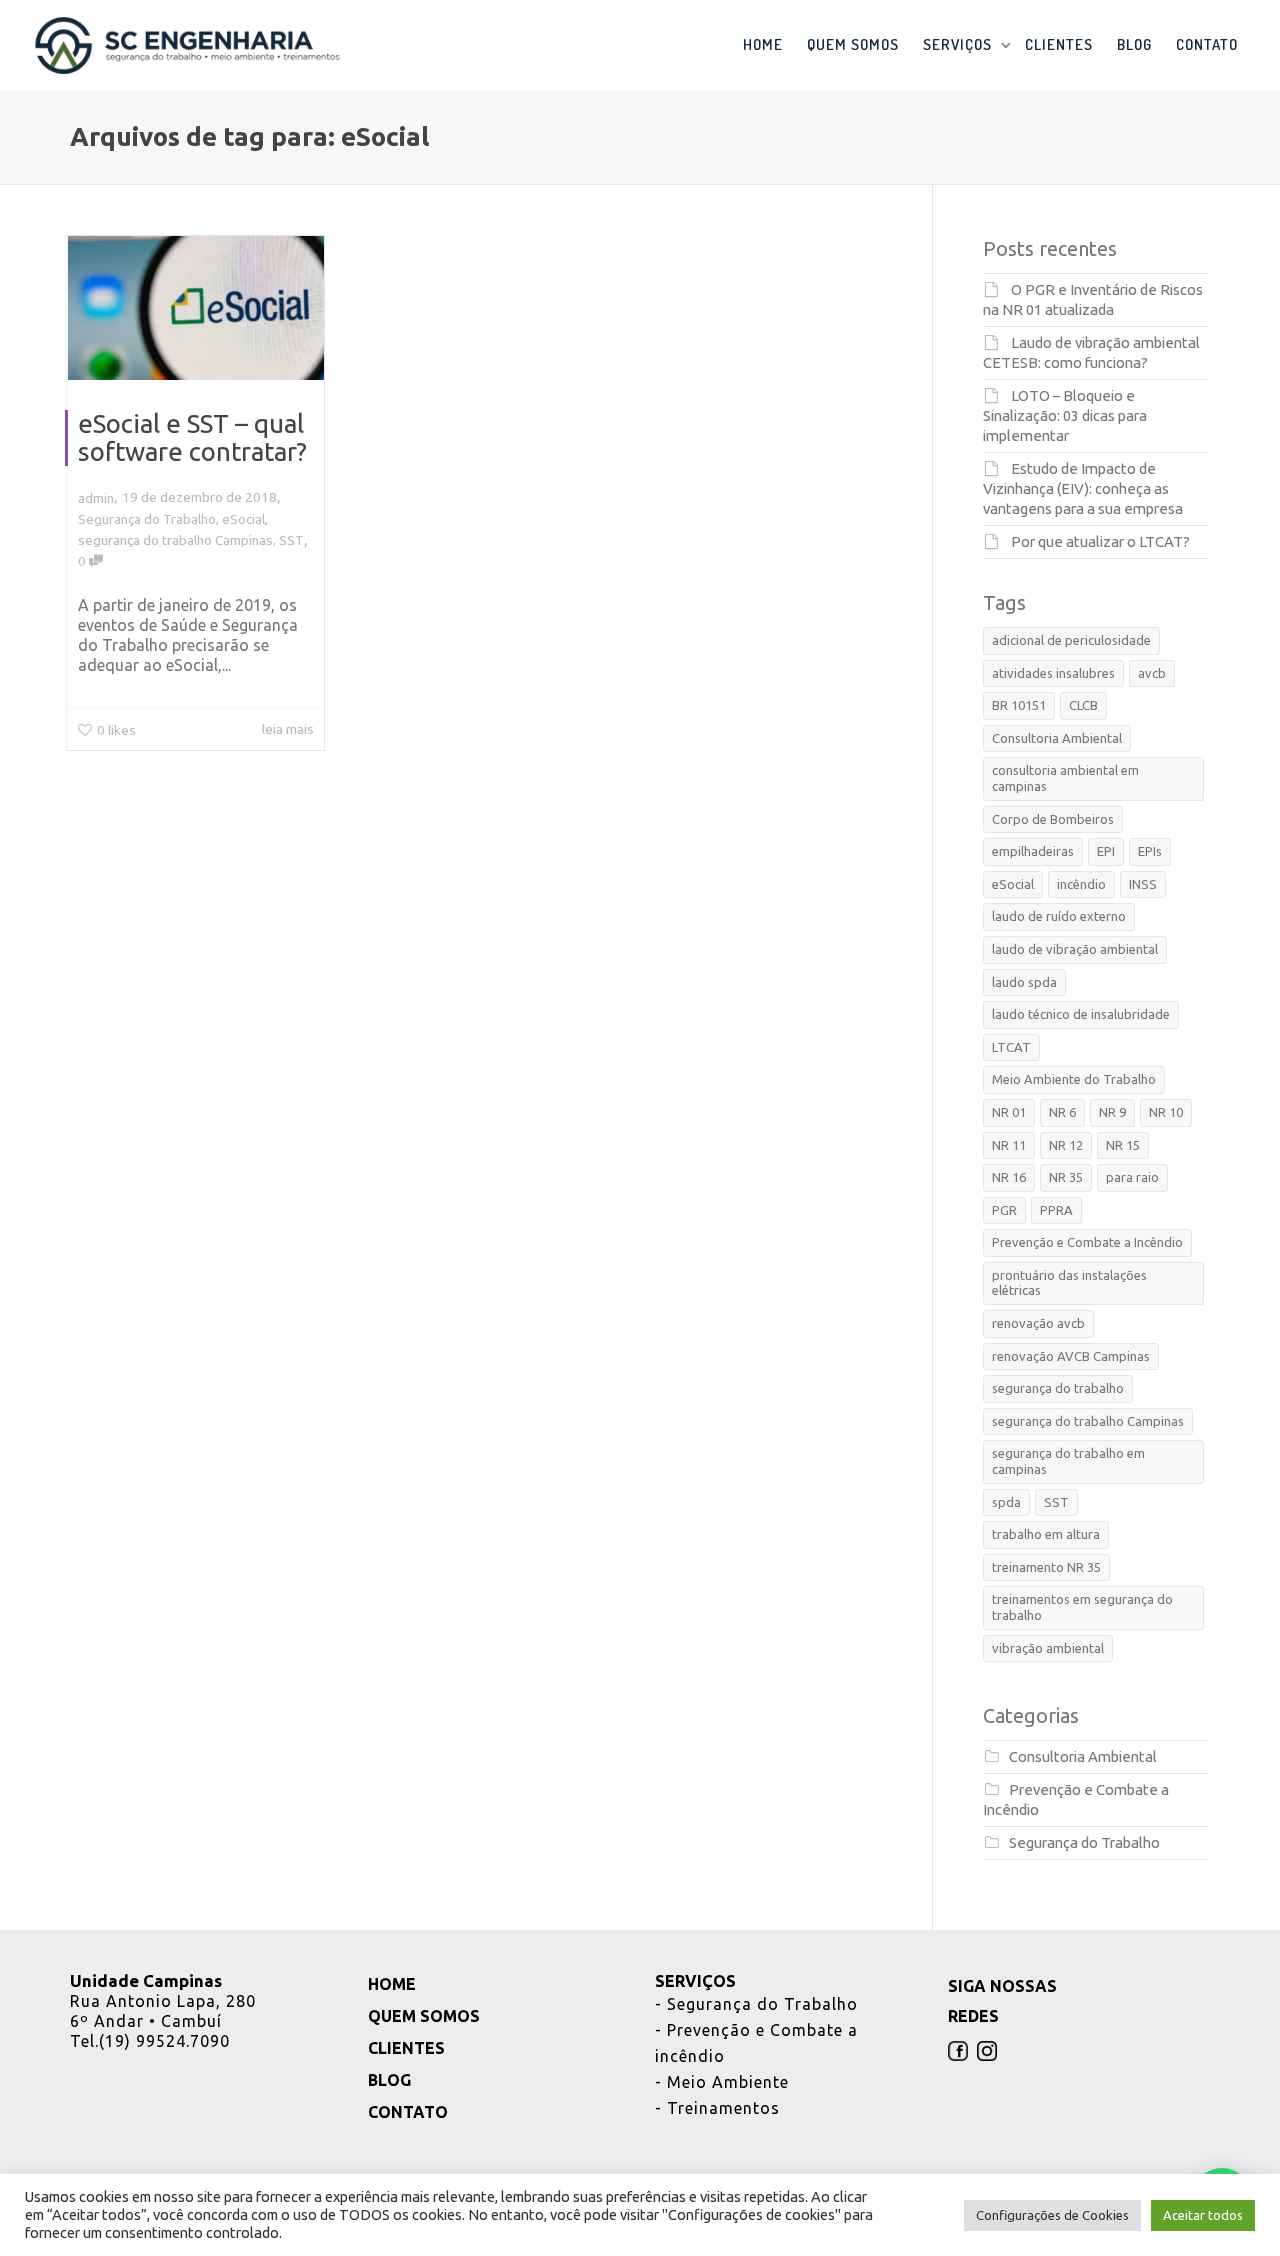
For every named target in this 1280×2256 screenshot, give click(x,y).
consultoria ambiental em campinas (1065, 778)
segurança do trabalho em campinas (1068, 1461)
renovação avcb (1038, 1323)
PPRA (1056, 1210)
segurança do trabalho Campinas (175, 540)
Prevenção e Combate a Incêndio (1087, 1242)
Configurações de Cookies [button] (1052, 2215)
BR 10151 (1019, 705)
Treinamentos (717, 2108)
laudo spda (1024, 982)
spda (1006, 1502)
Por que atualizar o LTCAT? (1100, 541)
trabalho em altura (1046, 1534)
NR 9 (1112, 1112)
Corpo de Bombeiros (1053, 819)
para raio (1132, 1177)
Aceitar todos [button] (1203, 2215)
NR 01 (1009, 1112)
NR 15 (1123, 1145)
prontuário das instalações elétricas (1069, 1283)
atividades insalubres (1053, 673)
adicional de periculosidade (1071, 640)
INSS (1143, 884)
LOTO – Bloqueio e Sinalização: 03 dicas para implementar (1065, 415)
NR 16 (1009, 1177)
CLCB (1083, 705)
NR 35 (1066, 1177)
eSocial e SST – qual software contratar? (192, 437)
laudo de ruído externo (1059, 916)
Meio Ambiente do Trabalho (1074, 1079)
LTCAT (1011, 1047)
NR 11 (1009, 1145)
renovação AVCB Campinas (1071, 1356)
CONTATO (1207, 44)
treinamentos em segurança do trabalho (1082, 1607)
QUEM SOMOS (853, 44)
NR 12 (1066, 1145)
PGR (1004, 1210)
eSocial (243, 519)
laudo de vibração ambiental (1075, 949)
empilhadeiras (1033, 851)
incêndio (1081, 884)
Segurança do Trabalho (147, 519)
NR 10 (1166, 1112)
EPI (1106, 851)
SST (291, 540)
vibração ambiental (1048, 1648)
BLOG (1134, 44)
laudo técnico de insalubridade (1081, 1014)
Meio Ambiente (722, 2082)
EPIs (1150, 851)
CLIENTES (1059, 44)
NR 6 (1062, 1112)
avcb (1152, 673)
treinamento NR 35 (1046, 1567)
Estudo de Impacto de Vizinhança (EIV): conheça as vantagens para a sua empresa (1083, 488)
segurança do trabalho (1058, 1388)
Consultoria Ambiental (1057, 738)
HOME (763, 44)
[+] (196, 308)
